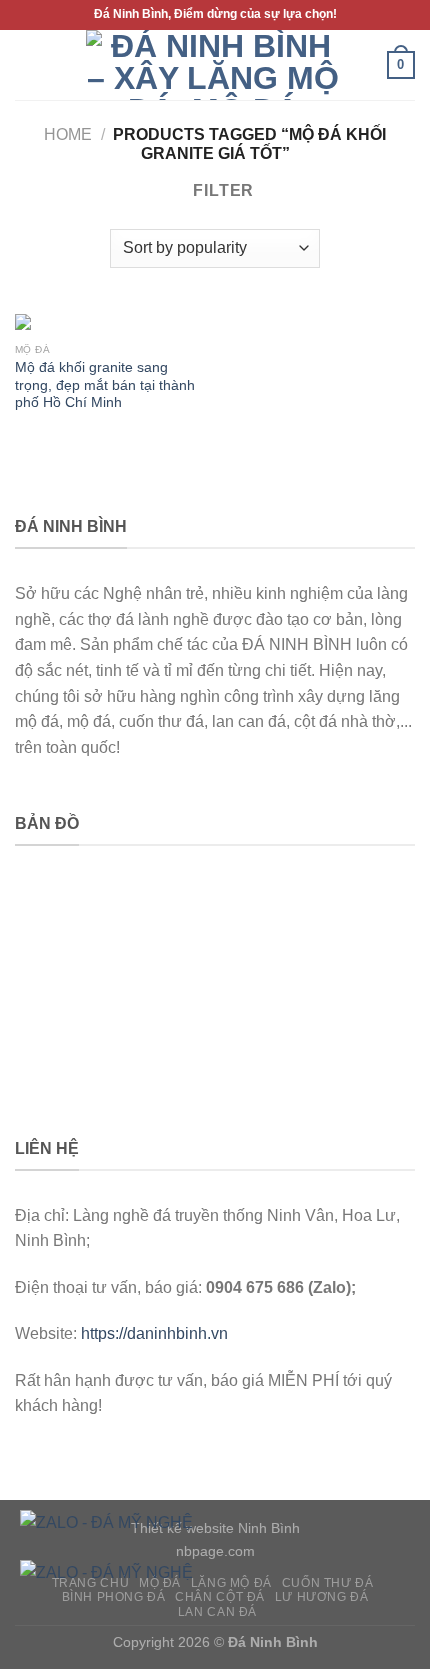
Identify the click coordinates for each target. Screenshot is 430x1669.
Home (68, 134)
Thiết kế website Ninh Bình (215, 1528)
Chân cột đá (220, 1597)
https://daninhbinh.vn (154, 1333)
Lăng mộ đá (231, 1583)
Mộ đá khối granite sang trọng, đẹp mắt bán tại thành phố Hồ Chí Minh (105, 385)
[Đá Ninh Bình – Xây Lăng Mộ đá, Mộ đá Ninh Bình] (213, 65)
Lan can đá (217, 1612)
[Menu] (27, 64)
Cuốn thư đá (328, 1583)
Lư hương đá (322, 1597)
